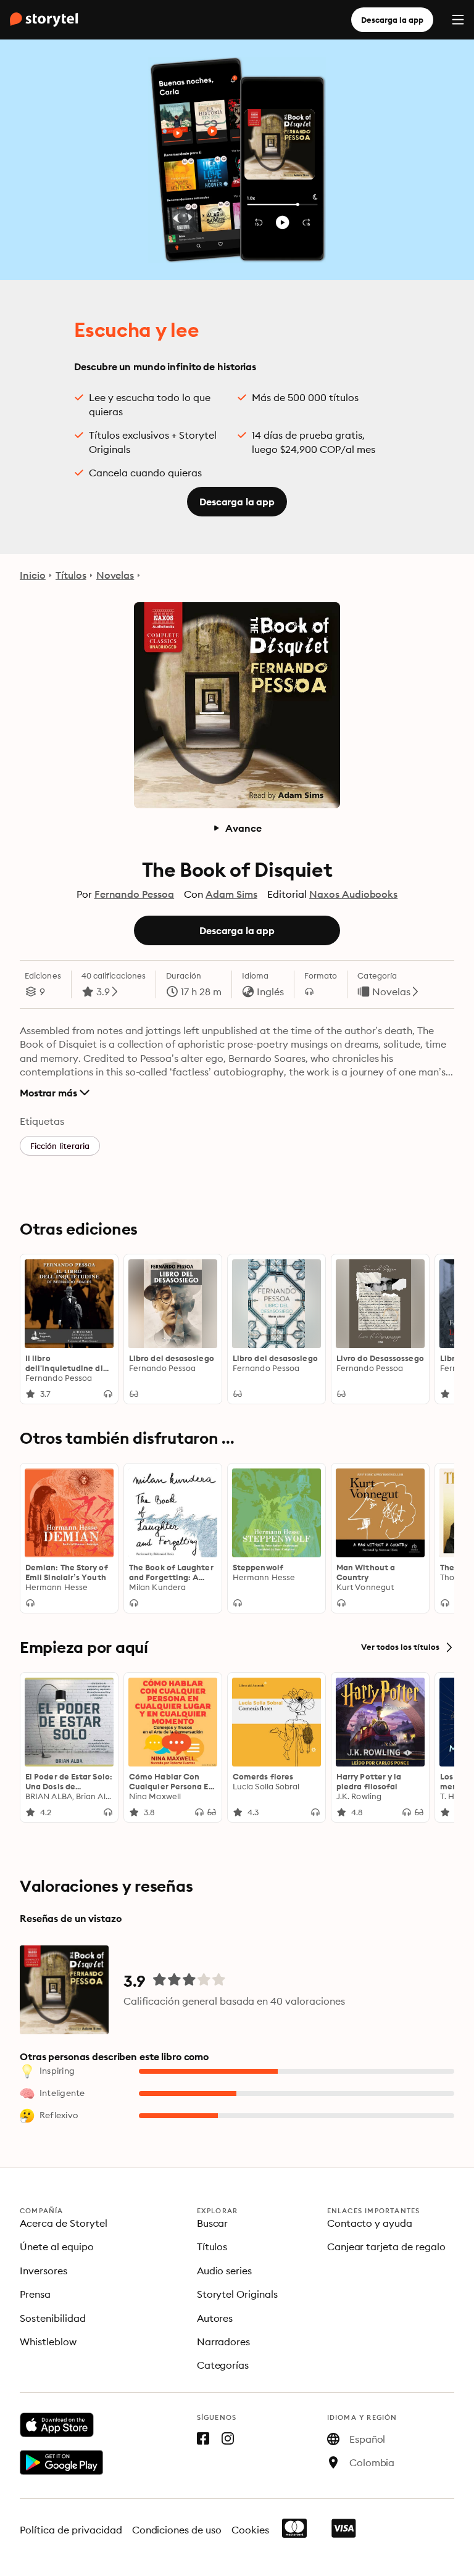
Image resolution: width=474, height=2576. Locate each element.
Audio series (225, 2271)
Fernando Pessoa (135, 894)
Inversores (44, 2271)
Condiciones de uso (177, 2530)
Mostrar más (48, 1093)
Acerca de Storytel (64, 2223)
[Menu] (458, 20)
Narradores (224, 2342)
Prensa (35, 2294)
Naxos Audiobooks (354, 894)
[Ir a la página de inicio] (44, 20)
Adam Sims (231, 894)
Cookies (250, 2530)
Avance (243, 828)
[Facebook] (203, 2441)
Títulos (71, 575)
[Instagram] (228, 2441)
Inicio (33, 575)
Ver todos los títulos (400, 1647)
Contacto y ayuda (370, 2223)
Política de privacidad (71, 2530)
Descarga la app (392, 20)
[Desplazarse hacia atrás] (35, 1329)
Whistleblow (48, 2342)
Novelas (115, 575)
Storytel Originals (238, 2294)
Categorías (223, 2365)
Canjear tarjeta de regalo (387, 2247)
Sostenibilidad (53, 2318)
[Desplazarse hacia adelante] (439, 1329)
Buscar (213, 2223)
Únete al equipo (57, 2247)
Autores (215, 2318)
